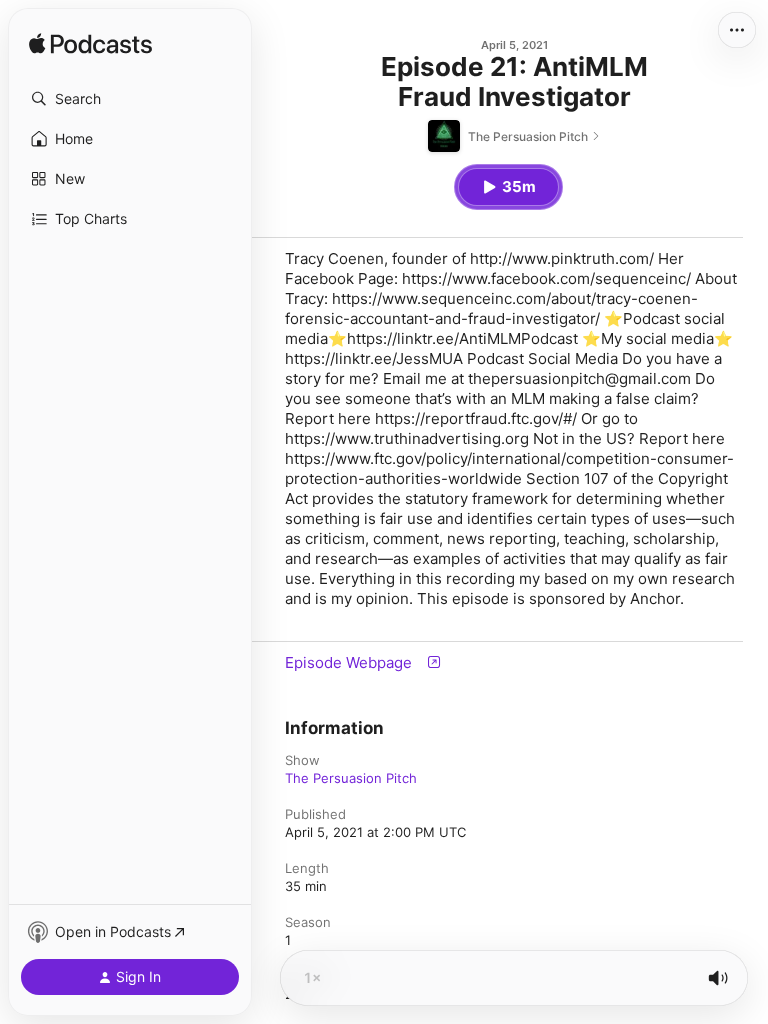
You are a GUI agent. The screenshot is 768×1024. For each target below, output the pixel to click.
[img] (90, 45)
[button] (130, 99)
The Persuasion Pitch (351, 778)
